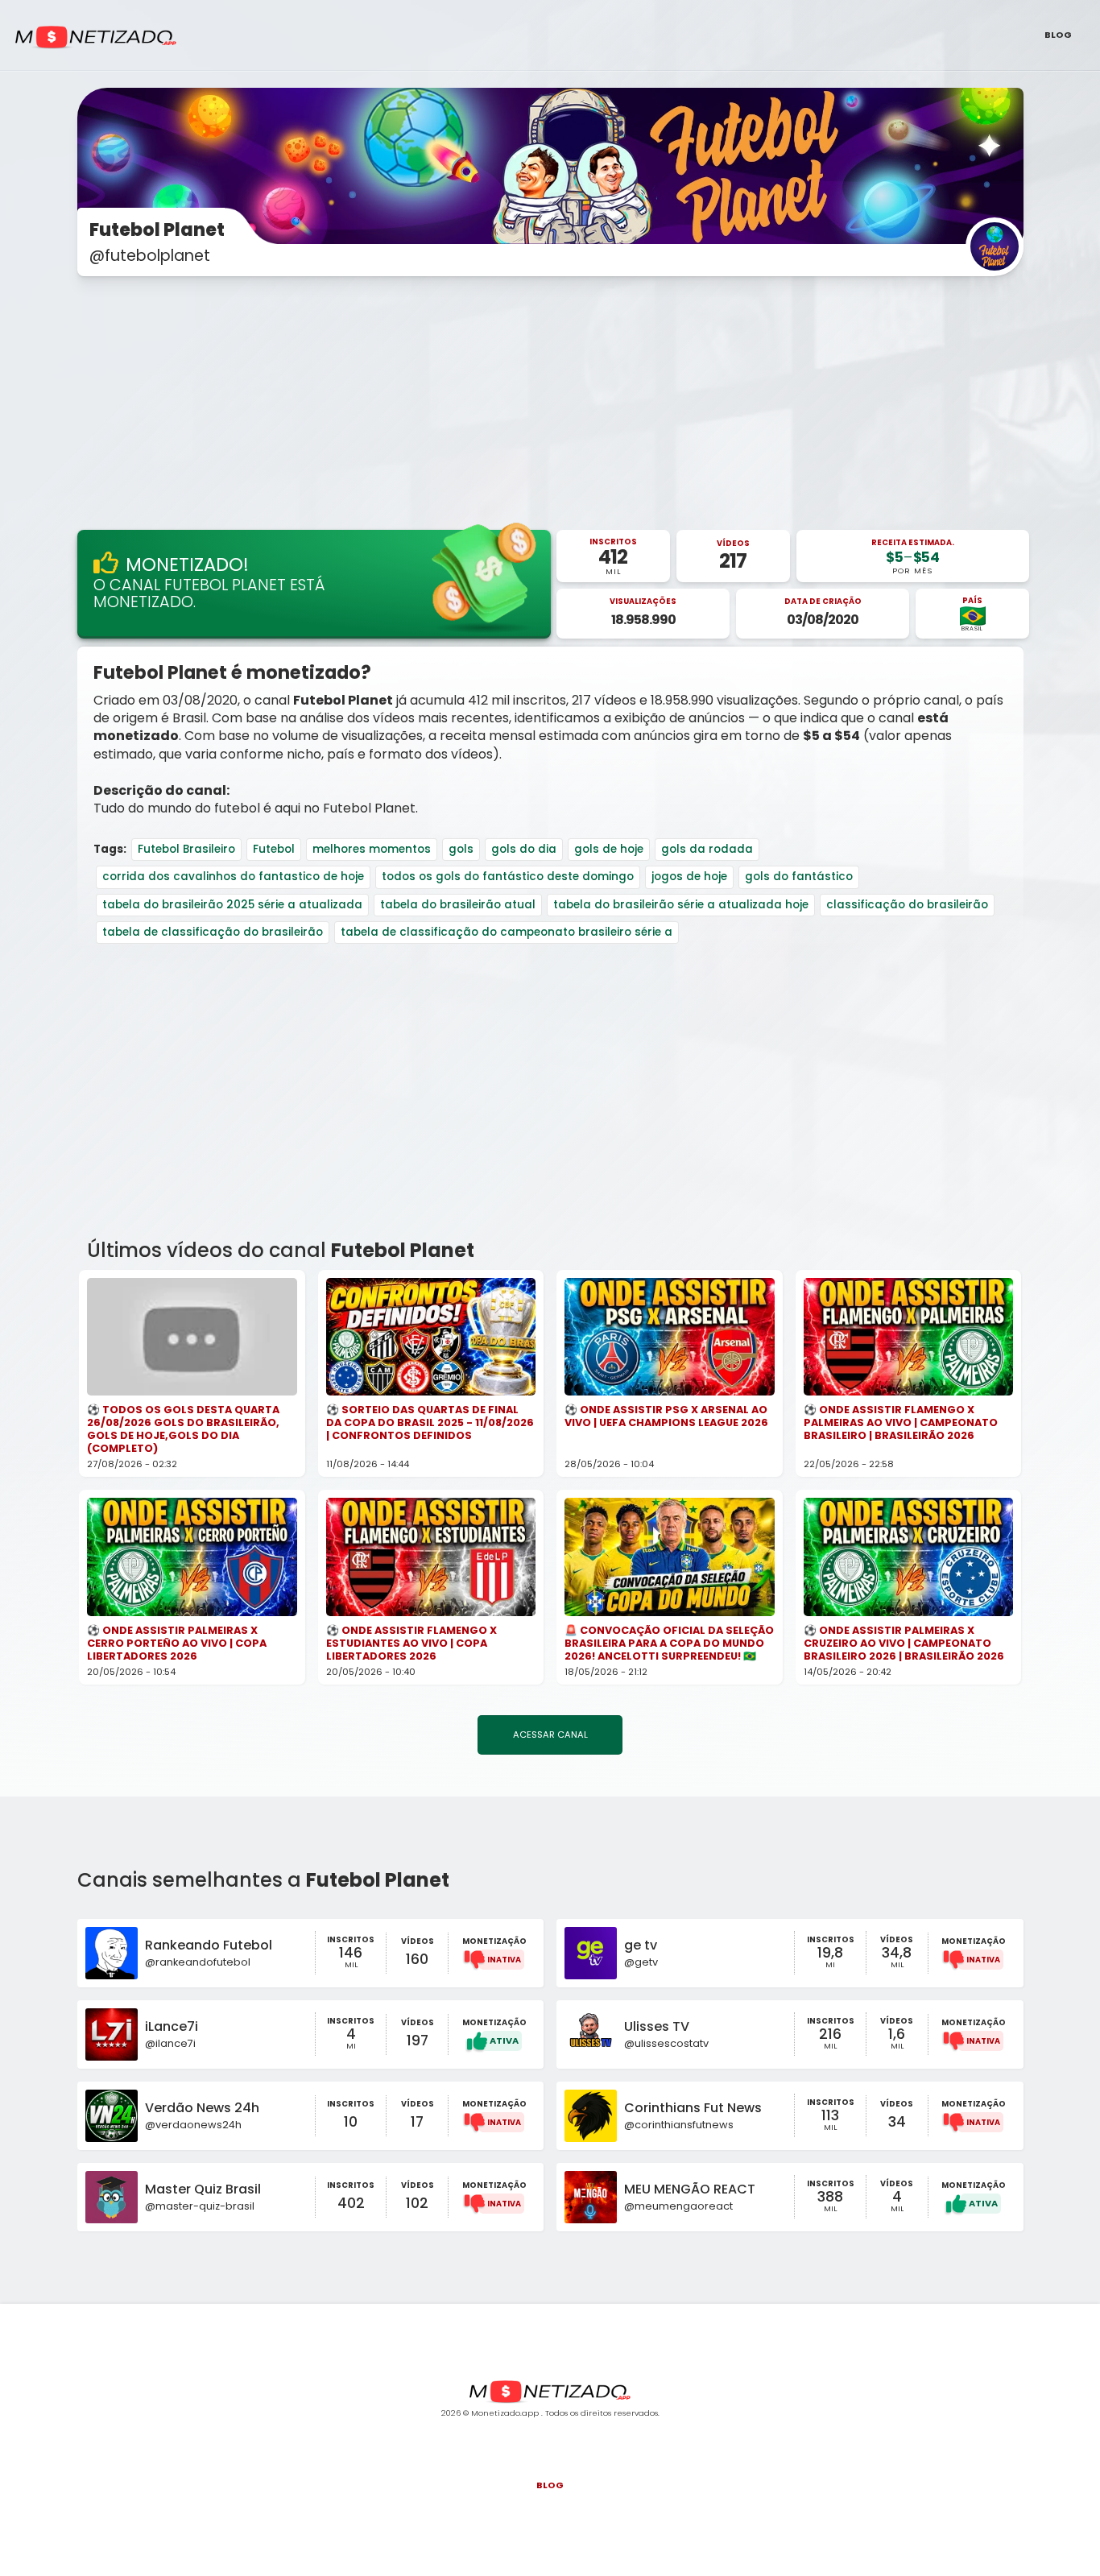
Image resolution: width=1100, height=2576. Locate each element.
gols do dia (524, 849)
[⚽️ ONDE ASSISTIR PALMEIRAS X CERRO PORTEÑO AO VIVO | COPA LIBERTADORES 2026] (192, 1557)
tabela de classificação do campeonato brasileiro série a (507, 932)
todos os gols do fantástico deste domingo (508, 877)
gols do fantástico (799, 877)
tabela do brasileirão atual (458, 905)
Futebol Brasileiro (186, 849)
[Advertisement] (550, 404)
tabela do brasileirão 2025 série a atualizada (232, 905)
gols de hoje (609, 849)
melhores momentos (372, 849)
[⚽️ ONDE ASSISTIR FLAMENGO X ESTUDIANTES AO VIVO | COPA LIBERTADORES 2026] (431, 1557)
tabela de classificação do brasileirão (213, 932)
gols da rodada (707, 849)
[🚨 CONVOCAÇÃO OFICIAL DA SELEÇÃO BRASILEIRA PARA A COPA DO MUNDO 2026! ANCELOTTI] (670, 1557)
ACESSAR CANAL (550, 1735)
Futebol (274, 849)
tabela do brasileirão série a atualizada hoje (681, 905)
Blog (1058, 35)
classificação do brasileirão (907, 905)
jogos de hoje (689, 877)
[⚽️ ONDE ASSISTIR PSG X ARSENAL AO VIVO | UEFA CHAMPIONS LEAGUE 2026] (670, 1337)
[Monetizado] (96, 37)
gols (461, 849)
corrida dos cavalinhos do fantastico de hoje (233, 877)
